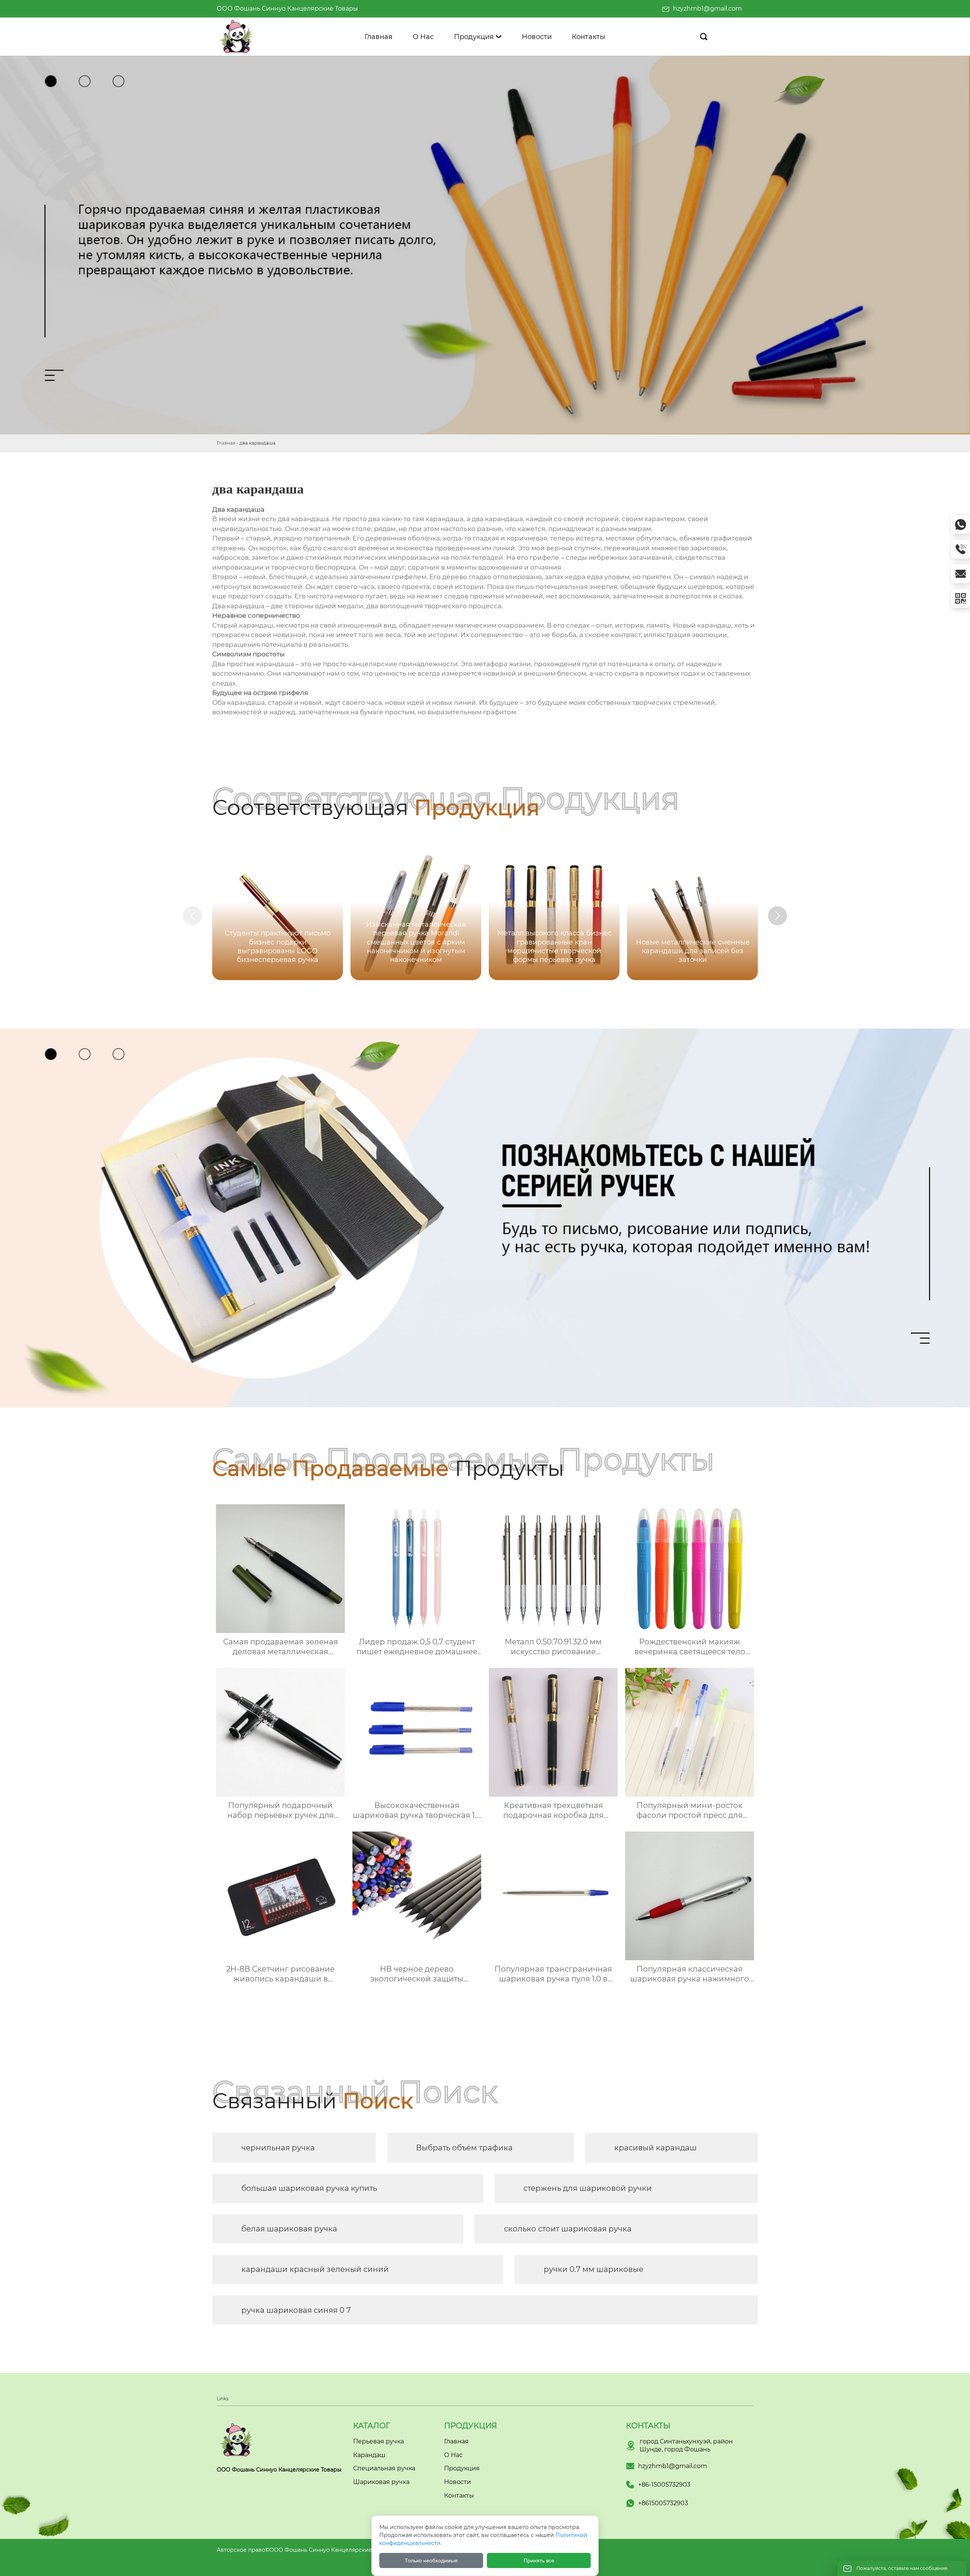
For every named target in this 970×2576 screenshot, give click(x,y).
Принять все (539, 2560)
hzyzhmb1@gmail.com (707, 9)
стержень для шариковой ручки (587, 2188)
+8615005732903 (663, 2503)
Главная (226, 443)
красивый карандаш (656, 2148)
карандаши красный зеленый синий (315, 2269)
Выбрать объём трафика (464, 2148)
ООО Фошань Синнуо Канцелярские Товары (287, 9)
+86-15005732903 (664, 2485)
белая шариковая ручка (289, 2229)
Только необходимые (431, 2560)
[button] (778, 916)
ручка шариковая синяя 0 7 (296, 2310)
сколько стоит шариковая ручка (568, 2229)
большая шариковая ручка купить (309, 2188)
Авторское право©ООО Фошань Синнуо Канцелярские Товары (305, 2550)
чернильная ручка (278, 2148)
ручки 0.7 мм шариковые (594, 2269)
